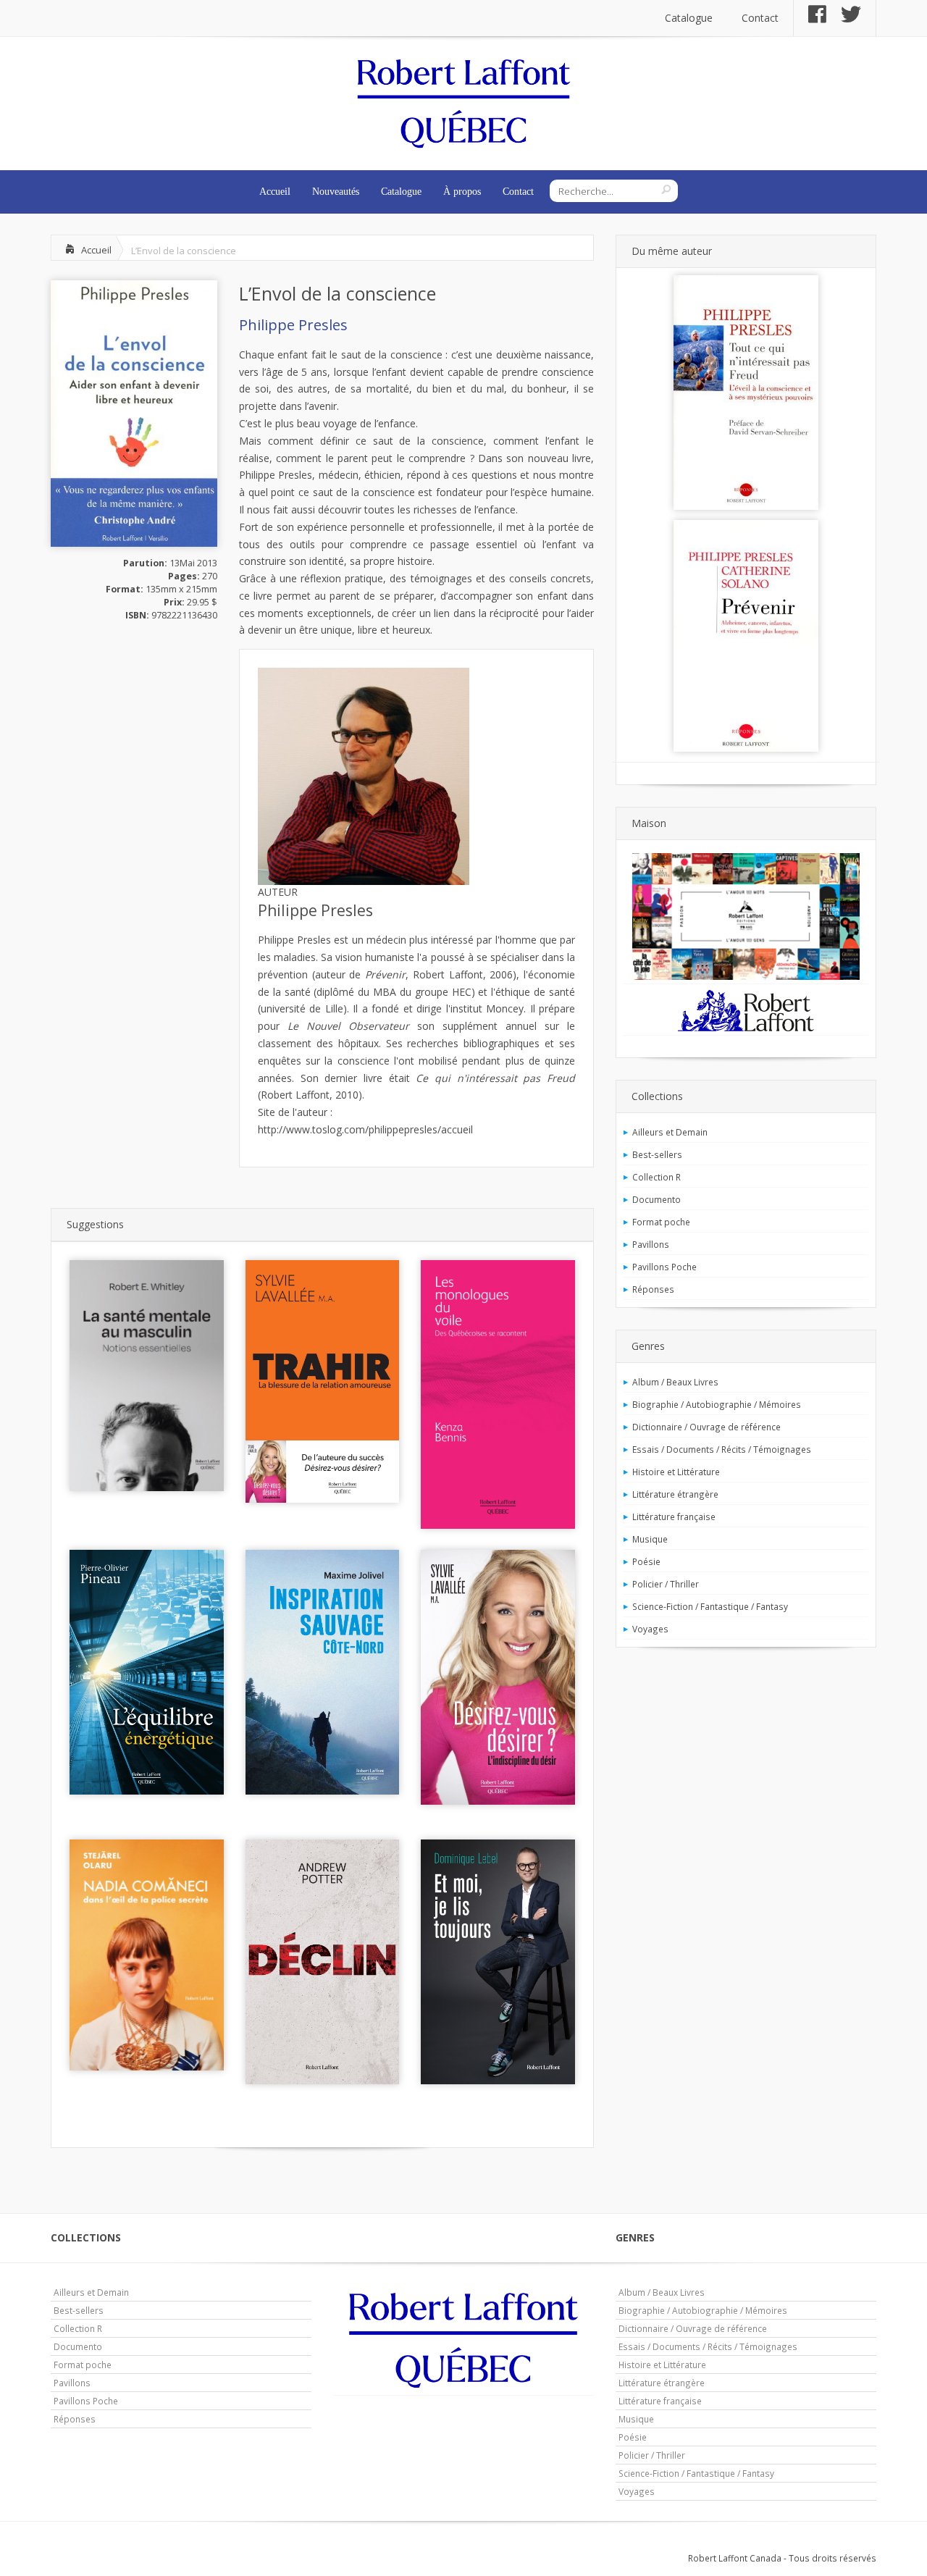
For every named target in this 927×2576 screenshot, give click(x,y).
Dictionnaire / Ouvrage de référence (706, 1427)
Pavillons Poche (664, 1267)
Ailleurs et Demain (670, 1132)
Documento (657, 1199)
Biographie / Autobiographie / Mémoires (717, 1404)
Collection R (657, 1177)
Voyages (650, 1629)
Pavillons (651, 1244)
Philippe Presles (293, 325)
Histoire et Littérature (676, 1472)
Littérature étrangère (675, 1494)
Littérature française (674, 1516)
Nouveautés (336, 192)
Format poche (661, 1222)
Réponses (653, 1289)
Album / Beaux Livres (675, 1382)
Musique (650, 1539)
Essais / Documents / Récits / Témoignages (722, 1449)
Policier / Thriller (666, 1584)
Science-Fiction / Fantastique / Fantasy (710, 1606)
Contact (760, 18)
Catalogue (689, 18)
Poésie (646, 1561)
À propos (462, 192)
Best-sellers (657, 1154)
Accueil (275, 192)
